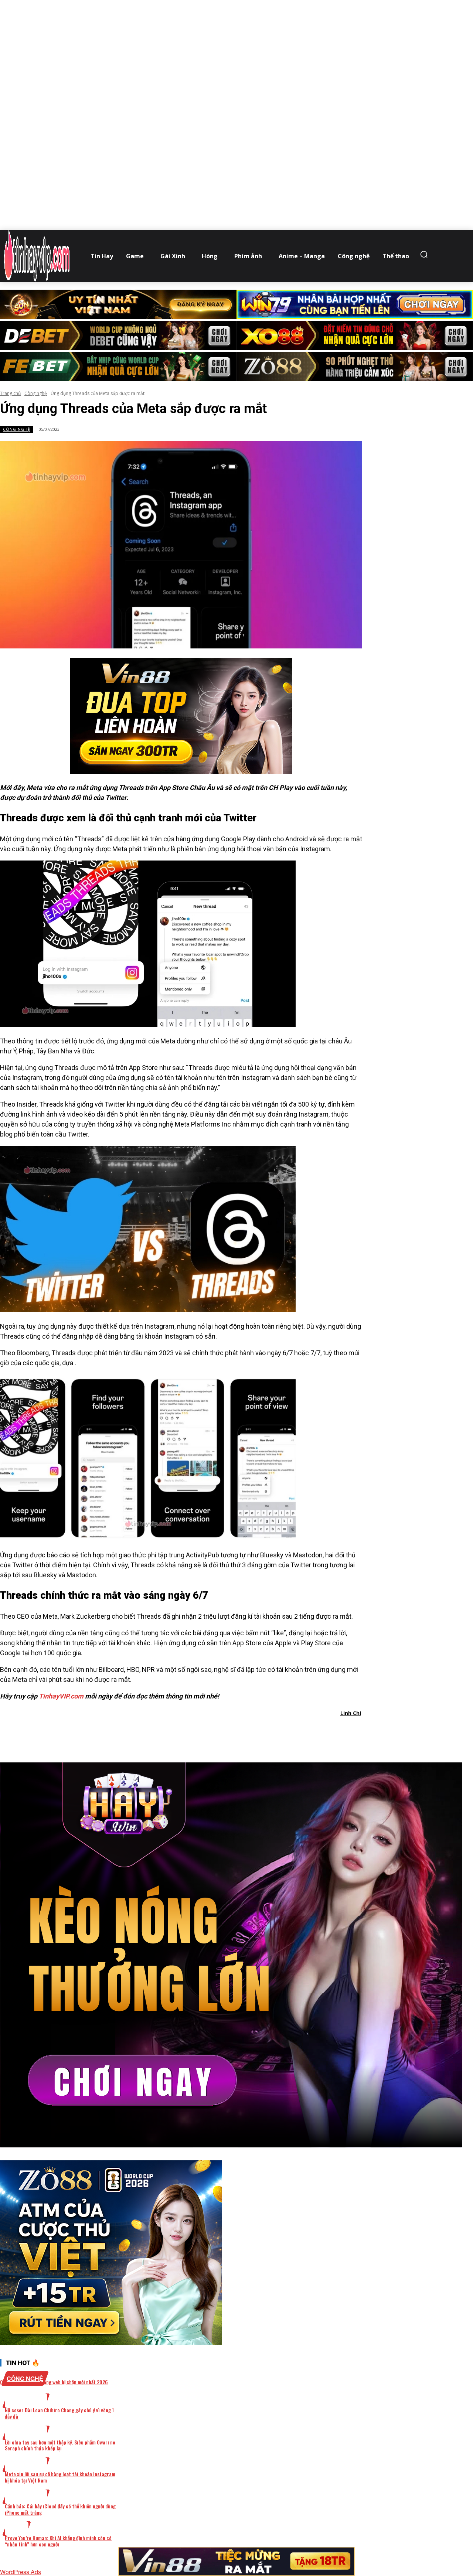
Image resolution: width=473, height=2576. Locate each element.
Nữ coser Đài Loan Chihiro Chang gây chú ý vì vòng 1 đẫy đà (59, 2413)
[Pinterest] (195, 1732)
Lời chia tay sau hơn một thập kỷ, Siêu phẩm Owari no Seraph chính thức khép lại (60, 2445)
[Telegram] (222, 1732)
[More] (275, 1732)
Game (17, 2529)
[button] (426, 254)
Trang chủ (10, 393)
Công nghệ (36, 393)
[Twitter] (169, 1732)
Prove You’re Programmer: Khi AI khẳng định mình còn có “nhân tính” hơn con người (58, 2541)
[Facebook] (142, 1732)
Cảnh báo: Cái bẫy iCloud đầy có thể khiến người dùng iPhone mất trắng (60, 2509)
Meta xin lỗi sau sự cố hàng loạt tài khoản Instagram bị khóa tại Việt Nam (60, 2477)
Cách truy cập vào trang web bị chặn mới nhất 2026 (54, 2382)
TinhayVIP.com (61, 1696)
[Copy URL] (248, 1732)
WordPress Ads (21, 2572)
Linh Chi (351, 1713)
